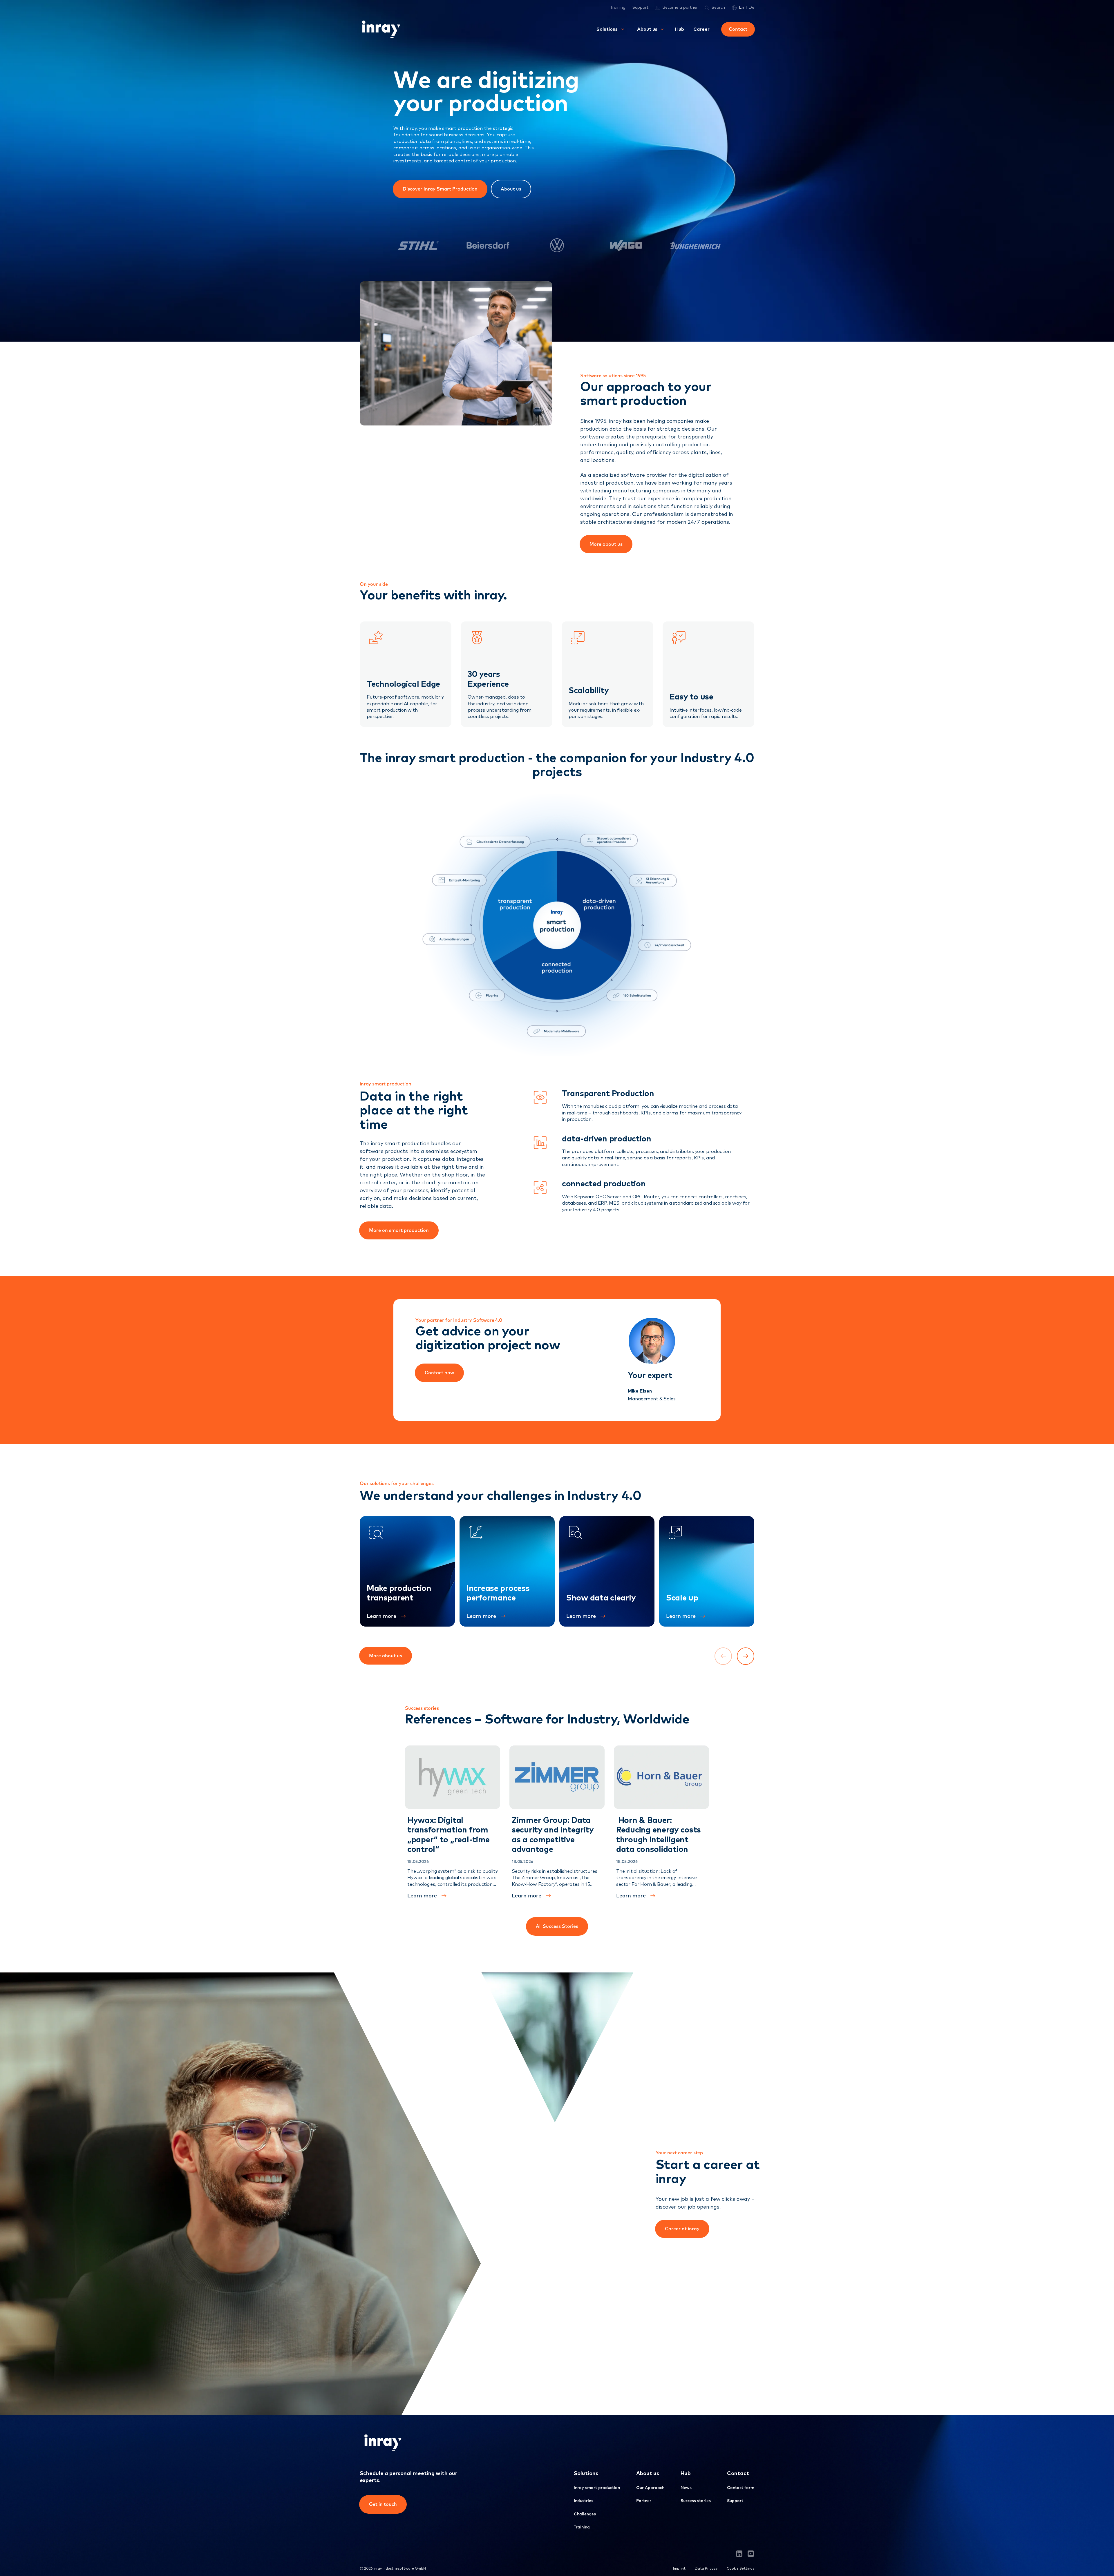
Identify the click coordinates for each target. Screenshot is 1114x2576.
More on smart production (399, 1230)
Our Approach (650, 2488)
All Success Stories (557, 1926)
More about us (606, 544)
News (686, 2488)
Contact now (439, 1373)
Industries (584, 2501)
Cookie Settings (740, 2569)
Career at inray (682, 2229)
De (751, 8)
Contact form (741, 2488)
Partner (644, 2501)
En (742, 8)
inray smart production (597, 2488)
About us (511, 189)
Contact (738, 29)
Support (640, 8)
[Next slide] (746, 1656)
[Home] (380, 29)
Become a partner (680, 8)
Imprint (679, 2569)
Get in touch (383, 2504)
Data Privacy (706, 2569)
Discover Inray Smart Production (440, 189)
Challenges (585, 2514)
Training (618, 8)
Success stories (696, 2501)
